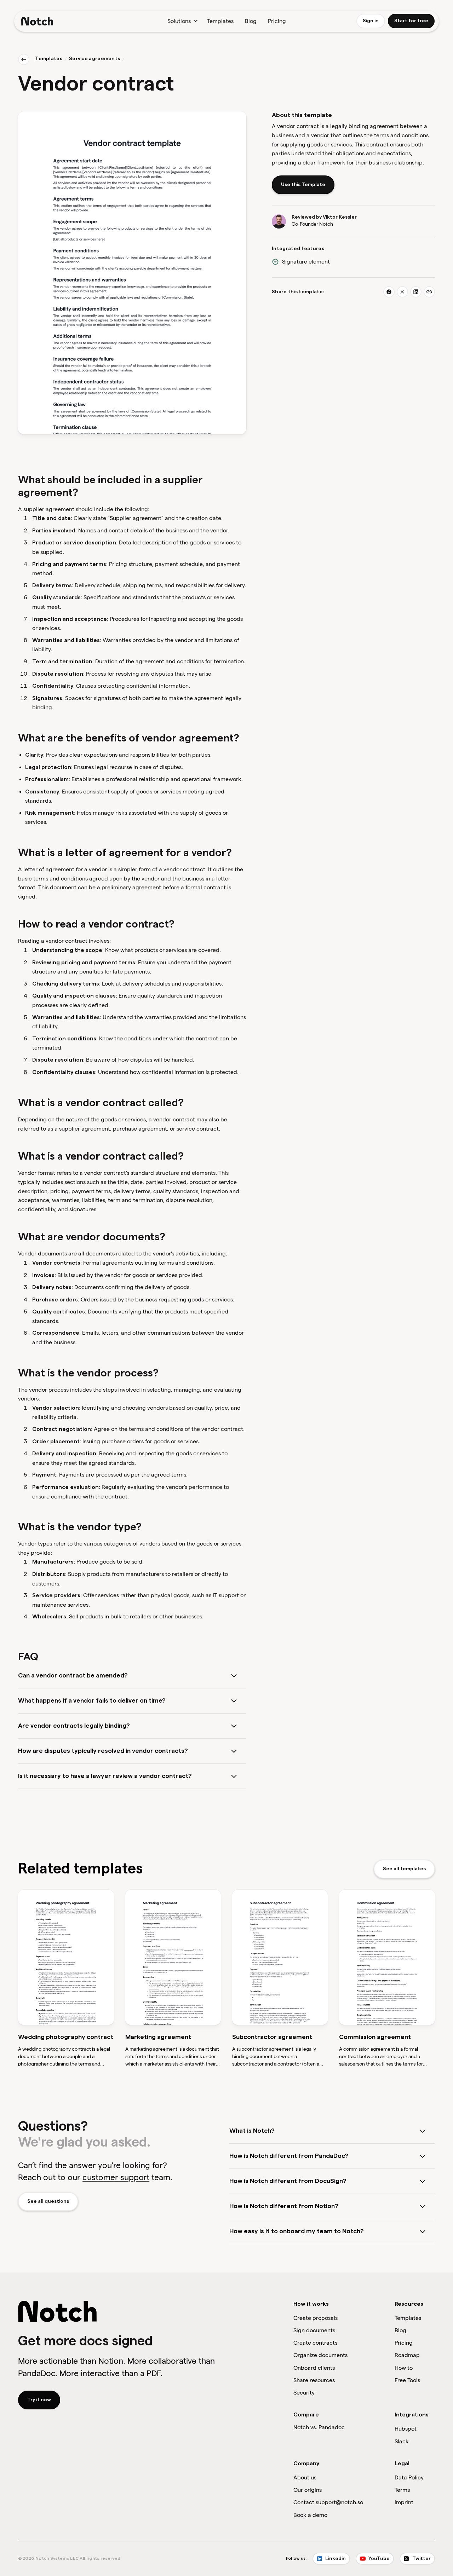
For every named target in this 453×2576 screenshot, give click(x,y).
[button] (182, 21)
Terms (402, 2490)
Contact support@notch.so (328, 2502)
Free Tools (407, 2380)
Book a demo (310, 2515)
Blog (251, 21)
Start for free (411, 21)
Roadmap (407, 2355)
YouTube (379, 2559)
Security (304, 2393)
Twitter (422, 2559)
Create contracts (315, 2343)
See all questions (48, 2201)
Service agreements (94, 59)
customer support (116, 2177)
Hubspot (406, 2429)
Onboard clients (314, 2368)
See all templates (404, 1869)
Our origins (308, 2490)
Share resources (314, 2380)
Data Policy (409, 2477)
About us (305, 2477)
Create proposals (316, 2318)
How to (404, 2368)
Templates (220, 21)
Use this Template (303, 185)
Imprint (404, 2502)
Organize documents (320, 2355)
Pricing (277, 21)
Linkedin (336, 2559)
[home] (37, 21)
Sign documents (314, 2330)
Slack (402, 2441)
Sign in (371, 21)
